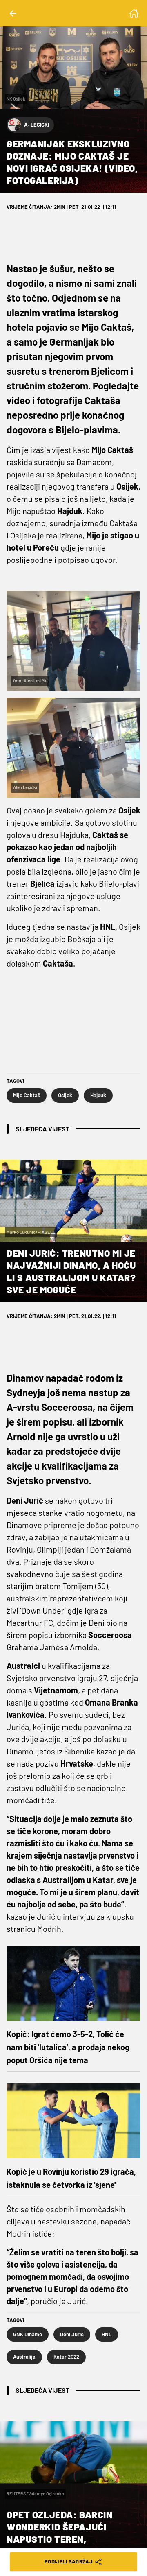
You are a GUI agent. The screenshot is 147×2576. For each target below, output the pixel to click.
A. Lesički (37, 125)
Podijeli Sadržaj (69, 2561)
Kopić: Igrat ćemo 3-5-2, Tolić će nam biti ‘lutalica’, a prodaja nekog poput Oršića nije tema (68, 2047)
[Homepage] (134, 13)
